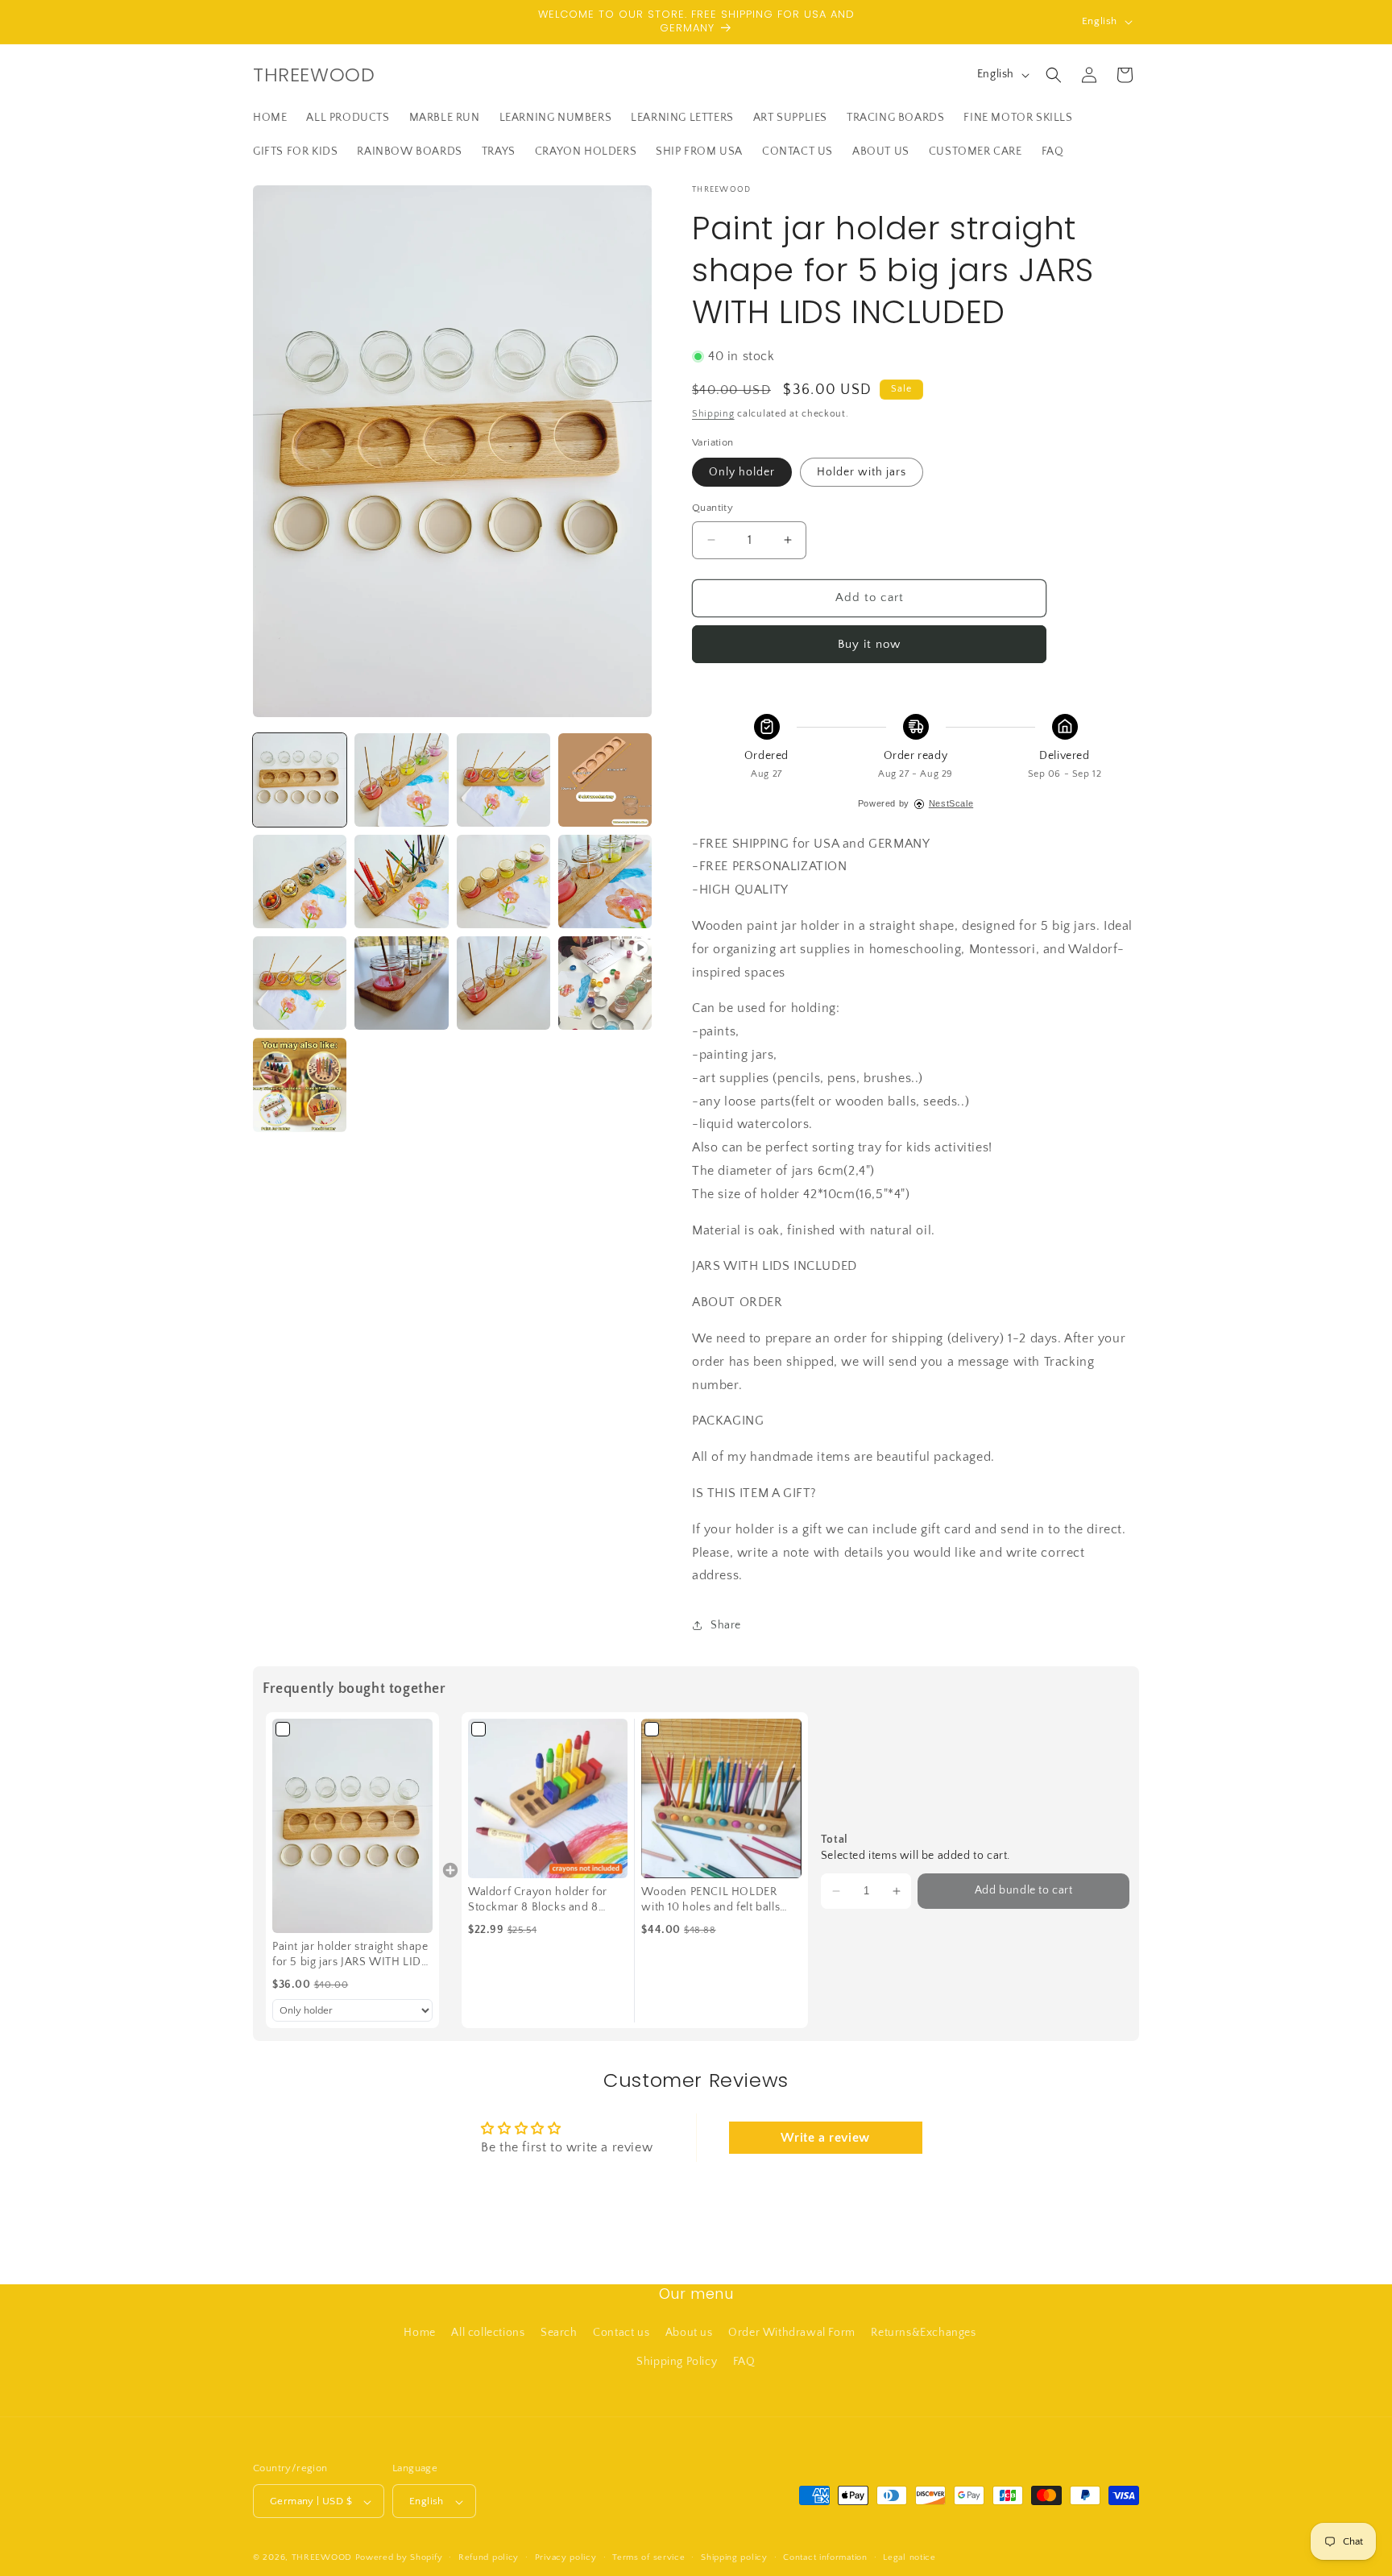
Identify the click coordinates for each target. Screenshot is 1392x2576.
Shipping (713, 414)
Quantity (713, 508)
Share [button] (726, 1625)
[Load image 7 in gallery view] (503, 881)
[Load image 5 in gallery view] (300, 881)
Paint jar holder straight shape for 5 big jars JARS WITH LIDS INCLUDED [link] (350, 1956)
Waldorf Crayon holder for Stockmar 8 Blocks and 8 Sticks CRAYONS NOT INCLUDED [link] (538, 1901)
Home (419, 2333)
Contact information (825, 2557)
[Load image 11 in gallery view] (503, 983)
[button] (1054, 75)
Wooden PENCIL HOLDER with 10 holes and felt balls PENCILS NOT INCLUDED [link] (710, 1901)
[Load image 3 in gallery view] (503, 780)
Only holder (742, 472)
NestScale (951, 803)
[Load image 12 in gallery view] (300, 1085)
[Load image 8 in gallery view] (605, 881)
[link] (352, 1825)
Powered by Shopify (399, 2558)
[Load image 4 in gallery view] (605, 780)
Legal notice (909, 2557)
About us (689, 2333)
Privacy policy (566, 2557)
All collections (488, 2333)
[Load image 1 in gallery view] (300, 780)
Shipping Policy (677, 2362)
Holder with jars (862, 472)
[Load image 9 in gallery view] (300, 983)
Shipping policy (734, 2557)
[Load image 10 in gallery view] (401, 983)
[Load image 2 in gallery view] (401, 780)
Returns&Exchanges (923, 2333)
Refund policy (489, 2557)
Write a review (825, 2138)
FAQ (744, 2362)
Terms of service (648, 2557)
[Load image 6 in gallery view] (401, 881)
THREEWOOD (322, 2558)
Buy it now (869, 644)
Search (559, 2333)
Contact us (621, 2333)
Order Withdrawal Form (792, 2333)
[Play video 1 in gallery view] (605, 983)
